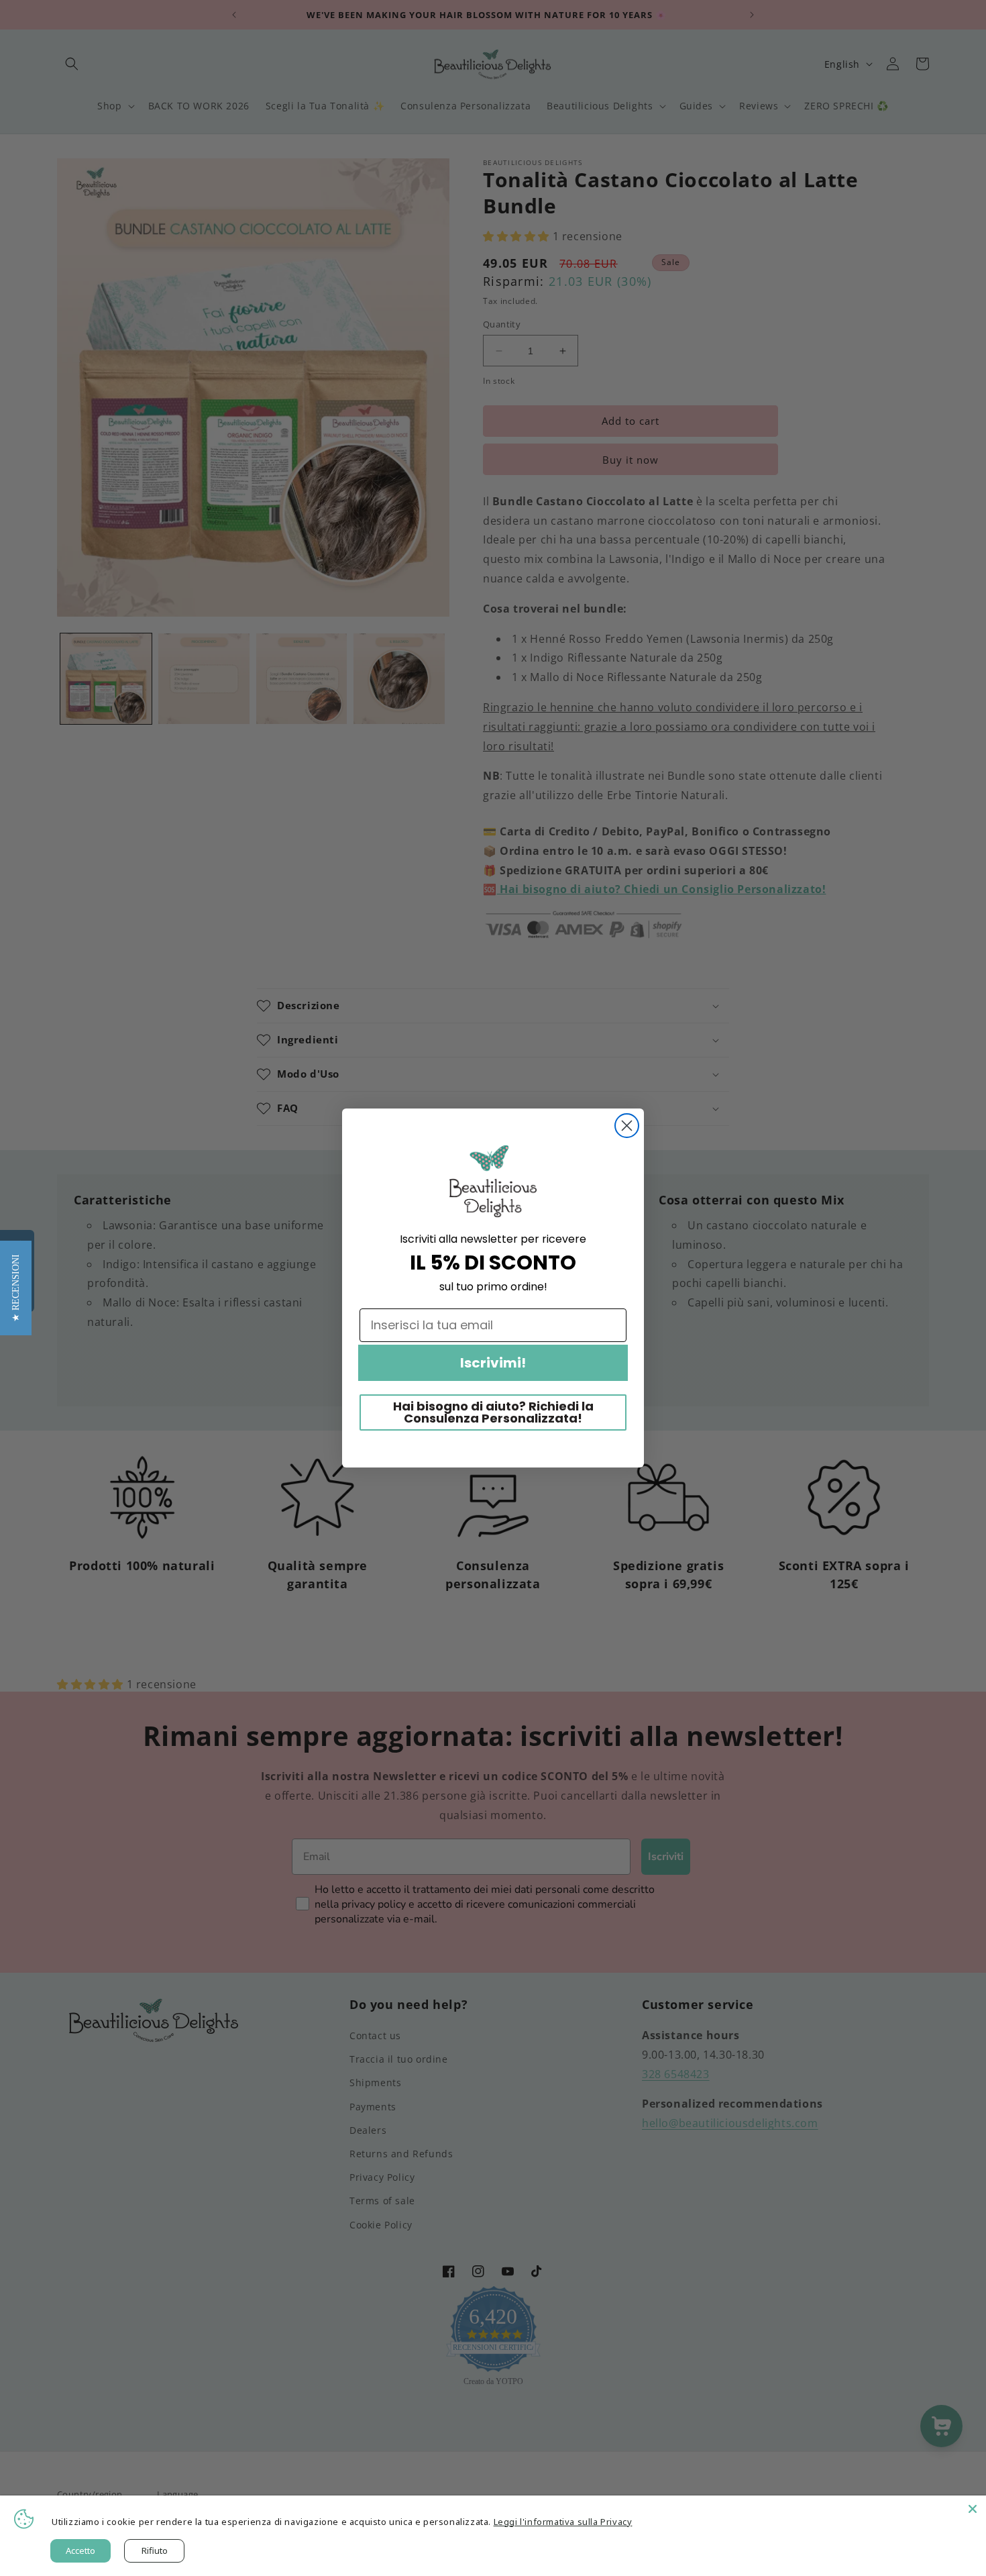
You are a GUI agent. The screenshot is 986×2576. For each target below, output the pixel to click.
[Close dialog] (627, 1126)
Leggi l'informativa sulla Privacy (563, 2522)
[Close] (973, 2509)
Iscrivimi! (493, 1363)
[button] (16, 1288)
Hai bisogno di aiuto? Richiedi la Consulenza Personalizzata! (493, 1412)
